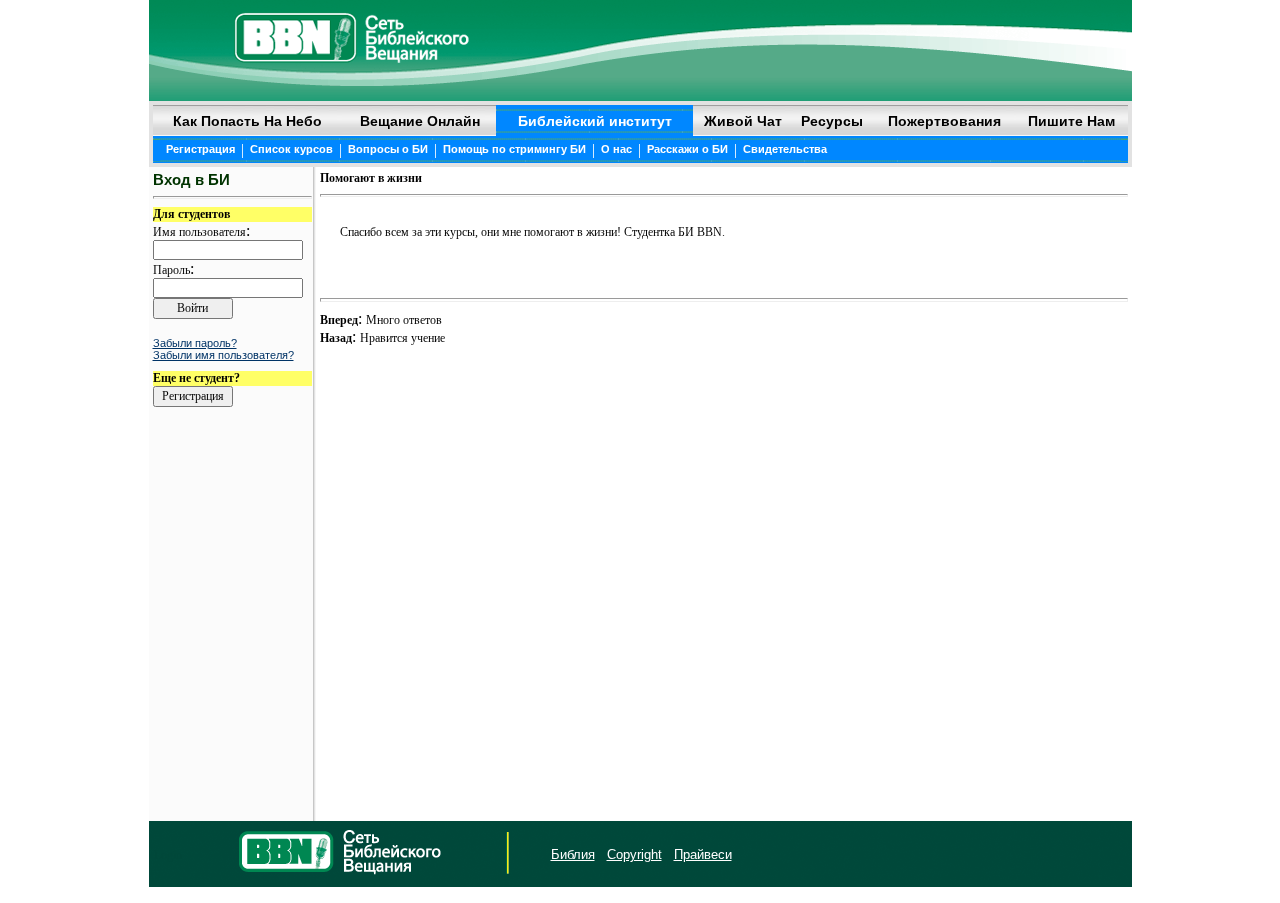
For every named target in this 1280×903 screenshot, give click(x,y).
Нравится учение (402, 338)
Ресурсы (832, 121)
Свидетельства (785, 149)
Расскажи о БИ (687, 149)
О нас (616, 149)
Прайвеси (703, 854)
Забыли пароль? (195, 343)
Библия (573, 854)
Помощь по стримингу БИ (514, 149)
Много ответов (404, 320)
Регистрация (200, 149)
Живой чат (743, 121)
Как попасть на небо (247, 121)
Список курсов (291, 149)
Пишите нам (1071, 121)
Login (168, 855)
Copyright (634, 854)
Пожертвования (944, 121)
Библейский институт (595, 121)
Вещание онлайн (420, 121)
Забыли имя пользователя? (223, 355)
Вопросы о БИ (388, 149)
